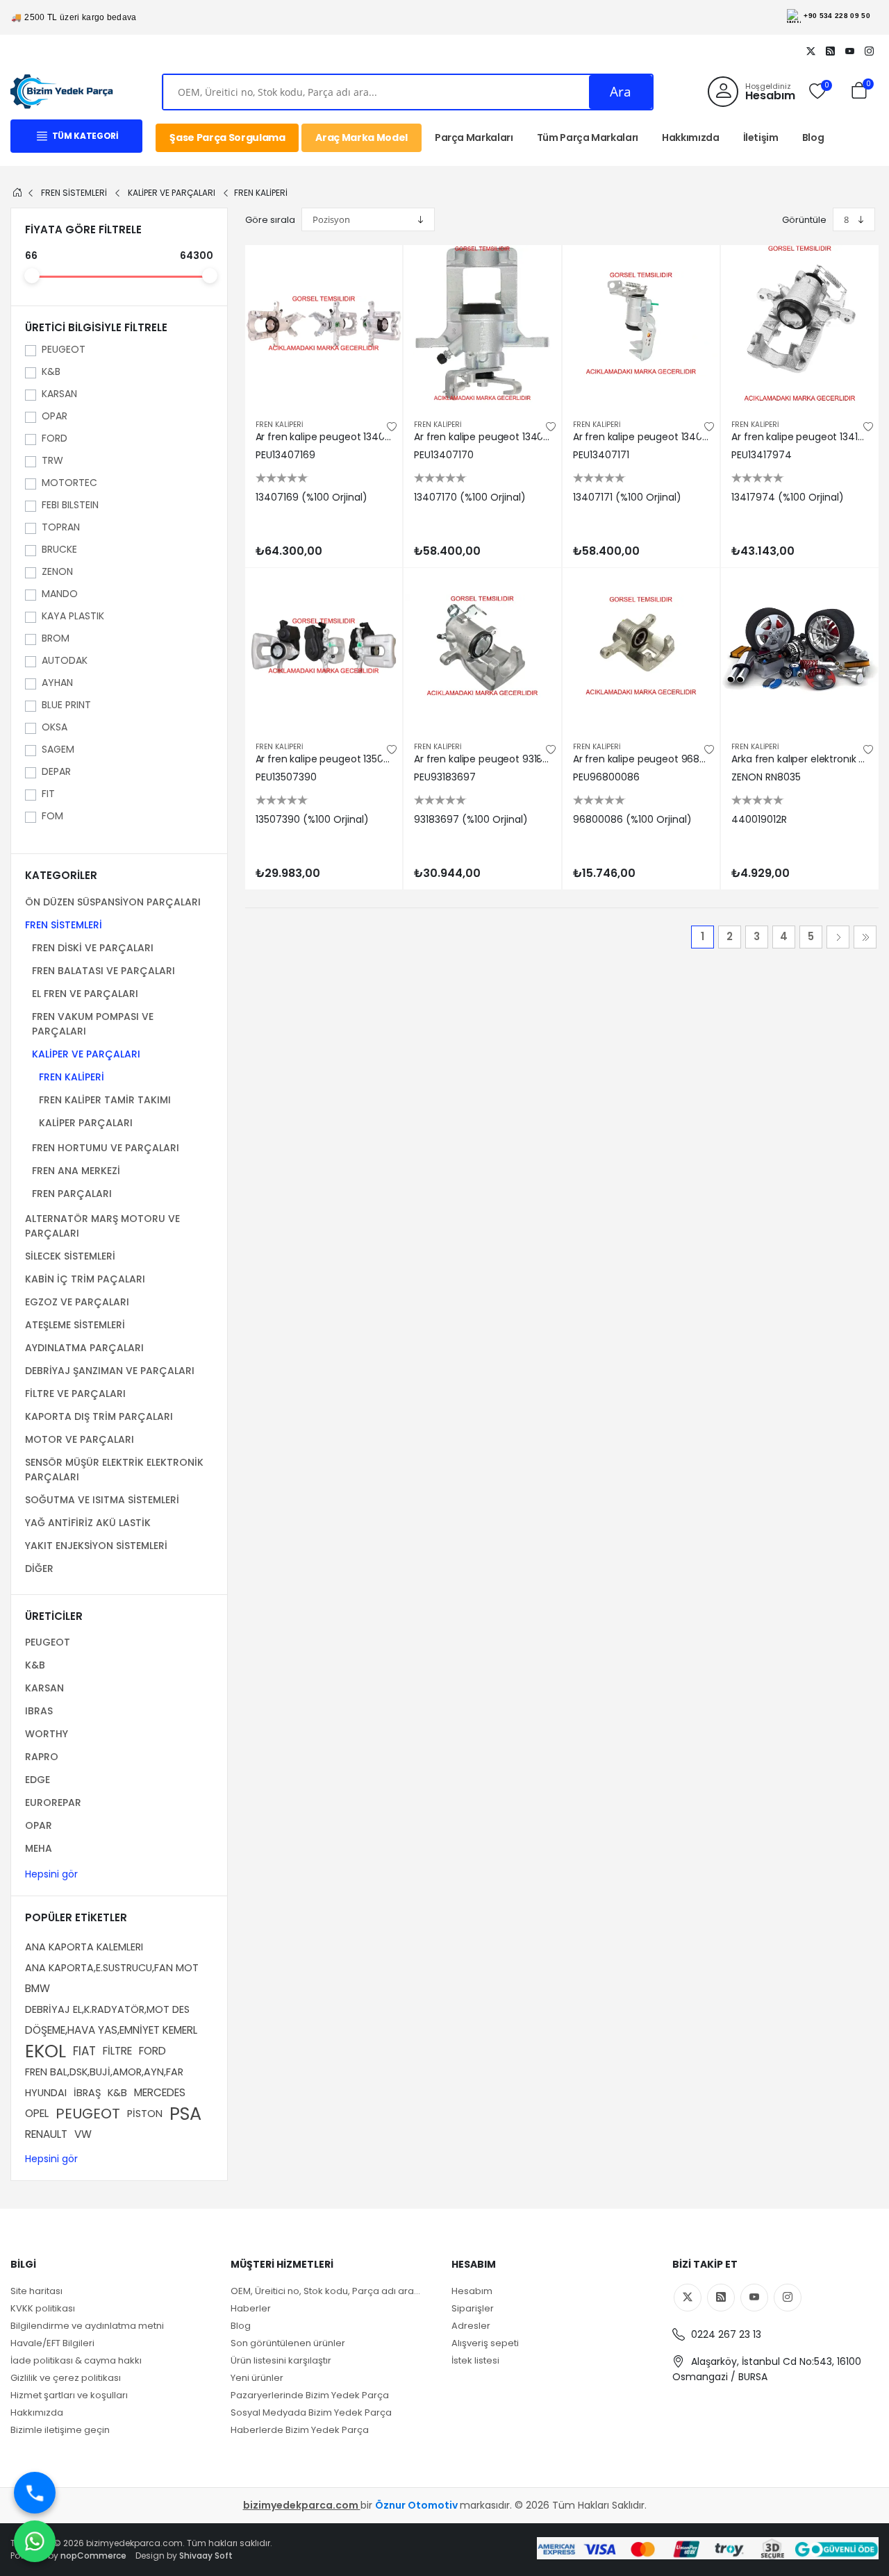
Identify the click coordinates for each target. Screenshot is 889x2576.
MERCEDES (160, 2092)
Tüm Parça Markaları (588, 137)
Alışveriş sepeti (485, 2343)
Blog (813, 137)
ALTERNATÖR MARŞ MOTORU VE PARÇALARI (102, 1226)
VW (83, 2134)
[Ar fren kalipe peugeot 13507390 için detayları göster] (324, 647)
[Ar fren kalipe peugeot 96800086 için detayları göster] (641, 647)
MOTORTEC (69, 483)
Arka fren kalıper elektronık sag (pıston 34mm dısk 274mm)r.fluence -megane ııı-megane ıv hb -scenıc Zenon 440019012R (800, 759)
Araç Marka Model (361, 137)
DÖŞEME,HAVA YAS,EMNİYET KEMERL (111, 2030)
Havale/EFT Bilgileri (52, 2343)
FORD (55, 438)
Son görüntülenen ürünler (288, 2343)
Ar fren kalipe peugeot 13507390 (324, 759)
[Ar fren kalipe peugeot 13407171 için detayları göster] (641, 324)
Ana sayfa (17, 192)
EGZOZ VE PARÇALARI (77, 1302)
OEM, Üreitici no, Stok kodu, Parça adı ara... (325, 2291)
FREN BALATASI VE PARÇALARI (103, 971)
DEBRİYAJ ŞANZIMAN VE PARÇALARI (110, 1371)
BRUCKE (59, 549)
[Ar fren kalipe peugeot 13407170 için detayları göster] (482, 324)
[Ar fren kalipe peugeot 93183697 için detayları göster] (482, 647)
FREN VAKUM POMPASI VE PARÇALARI (93, 1024)
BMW (38, 1988)
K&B (51, 371)
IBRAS (39, 1711)
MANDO (60, 594)
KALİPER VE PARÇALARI (86, 1054)
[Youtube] (849, 51)
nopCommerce (93, 2556)
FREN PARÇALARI (72, 1194)
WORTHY (47, 1734)
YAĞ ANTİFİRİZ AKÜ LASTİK (88, 1523)
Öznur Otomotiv (417, 2505)
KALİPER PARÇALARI (86, 1123)
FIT (48, 794)
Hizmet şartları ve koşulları (69, 2395)
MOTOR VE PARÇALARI (80, 1439)
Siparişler (473, 2308)
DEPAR (56, 771)
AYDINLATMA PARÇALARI (84, 1348)
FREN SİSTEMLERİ (64, 925)
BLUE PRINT (66, 705)
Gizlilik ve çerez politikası (66, 2378)
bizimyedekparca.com (302, 2505)
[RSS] (830, 51)
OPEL (37, 2113)
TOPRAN (61, 527)
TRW (52, 460)
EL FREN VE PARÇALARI (85, 994)
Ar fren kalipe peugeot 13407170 (482, 437)
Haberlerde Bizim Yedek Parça (300, 2430)
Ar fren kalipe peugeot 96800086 (641, 759)
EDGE (38, 1780)
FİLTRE (117, 2051)
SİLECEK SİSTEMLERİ (70, 1256)
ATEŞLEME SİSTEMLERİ (75, 1325)
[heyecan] (811, 51)
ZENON (57, 571)
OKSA (55, 727)
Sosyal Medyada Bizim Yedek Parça (311, 2412)
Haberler (251, 2308)
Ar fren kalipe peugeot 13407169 (324, 437)
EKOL (45, 2051)
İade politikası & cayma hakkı (76, 2360)
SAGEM (58, 749)
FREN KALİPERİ (72, 1077)
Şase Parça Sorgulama (227, 137)
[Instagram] (869, 51)
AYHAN (57, 683)
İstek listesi (475, 2360)
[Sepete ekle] (379, 268)
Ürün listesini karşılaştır (281, 2360)
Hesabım (472, 2291)
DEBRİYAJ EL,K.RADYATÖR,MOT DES (107, 2009)
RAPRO (42, 1757)
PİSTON (145, 2114)
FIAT (84, 2051)
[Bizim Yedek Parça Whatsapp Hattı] (35, 2541)
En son (865, 937)
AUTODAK (65, 660)
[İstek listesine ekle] (392, 427)
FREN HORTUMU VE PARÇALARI (106, 1148)
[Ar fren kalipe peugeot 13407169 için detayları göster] (324, 324)
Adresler (471, 2326)
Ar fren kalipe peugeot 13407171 (641, 437)
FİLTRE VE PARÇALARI (75, 1394)
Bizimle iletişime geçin (60, 2430)
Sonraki (838, 937)
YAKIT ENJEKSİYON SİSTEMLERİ (96, 1546)
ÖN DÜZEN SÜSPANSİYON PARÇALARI (113, 902)
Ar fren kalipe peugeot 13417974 (800, 437)
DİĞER (39, 1569)
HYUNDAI (46, 2093)
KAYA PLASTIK (73, 616)
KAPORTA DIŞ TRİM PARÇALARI (99, 1416)
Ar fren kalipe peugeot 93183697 (482, 759)
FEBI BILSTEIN (70, 505)
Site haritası (36, 2291)
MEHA (39, 1848)
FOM (52, 816)
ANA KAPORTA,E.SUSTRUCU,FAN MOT (112, 1968)
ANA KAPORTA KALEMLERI (84, 1947)
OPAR (55, 416)
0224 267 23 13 (725, 2334)
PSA (185, 2114)
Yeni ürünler (257, 2378)
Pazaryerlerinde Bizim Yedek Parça (310, 2395)
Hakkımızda (691, 137)
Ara (621, 92)
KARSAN (59, 394)
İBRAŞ (87, 2093)
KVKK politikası (43, 2308)
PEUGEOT (64, 349)
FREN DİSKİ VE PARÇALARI (93, 948)
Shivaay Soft (206, 2556)
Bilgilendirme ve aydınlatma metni (87, 2326)
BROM (56, 638)
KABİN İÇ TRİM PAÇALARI (85, 1279)
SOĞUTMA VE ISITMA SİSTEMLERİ (102, 1500)
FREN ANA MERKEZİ (76, 1171)
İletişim (761, 137)
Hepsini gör (51, 1874)
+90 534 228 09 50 (837, 16)
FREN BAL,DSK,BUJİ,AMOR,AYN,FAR (104, 2072)
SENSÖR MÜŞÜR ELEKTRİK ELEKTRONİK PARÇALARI (114, 1470)
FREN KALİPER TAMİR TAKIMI (105, 1100)
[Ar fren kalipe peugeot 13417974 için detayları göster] (800, 324)
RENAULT (46, 2134)
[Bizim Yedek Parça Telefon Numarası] (35, 2493)
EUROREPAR (53, 1803)
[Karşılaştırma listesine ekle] (379, 299)
